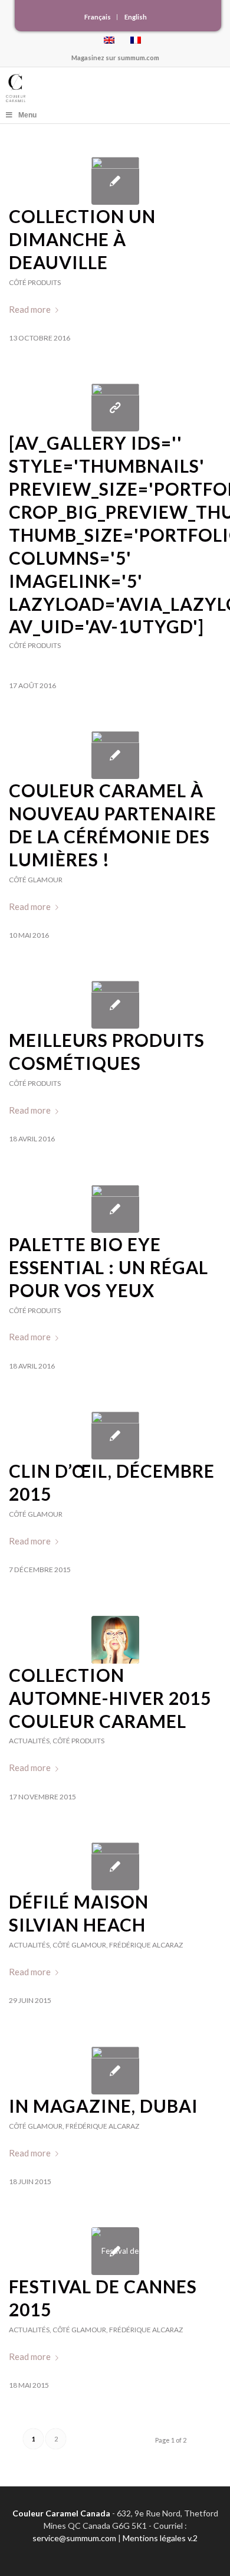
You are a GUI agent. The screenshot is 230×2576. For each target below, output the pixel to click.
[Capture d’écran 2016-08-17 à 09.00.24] (115, 407)
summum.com (138, 58)
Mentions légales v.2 (160, 2538)
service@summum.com (74, 2538)
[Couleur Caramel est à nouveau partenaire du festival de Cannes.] (115, 2251)
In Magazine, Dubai (103, 2106)
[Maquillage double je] (115, 1640)
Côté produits (35, 282)
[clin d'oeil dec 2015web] (115, 1436)
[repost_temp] (115, 2071)
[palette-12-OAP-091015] (115, 1209)
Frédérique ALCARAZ (146, 1945)
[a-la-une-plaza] (115, 1866)
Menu (27, 115)
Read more (30, 309)
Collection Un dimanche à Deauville (82, 239)
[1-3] (115, 755)
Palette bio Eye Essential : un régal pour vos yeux (109, 1267)
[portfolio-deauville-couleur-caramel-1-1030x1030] (115, 181)
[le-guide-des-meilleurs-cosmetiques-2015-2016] (115, 1005)
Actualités (29, 1741)
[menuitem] (98, 17)
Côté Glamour (36, 880)
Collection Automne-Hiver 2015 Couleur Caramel (110, 1698)
